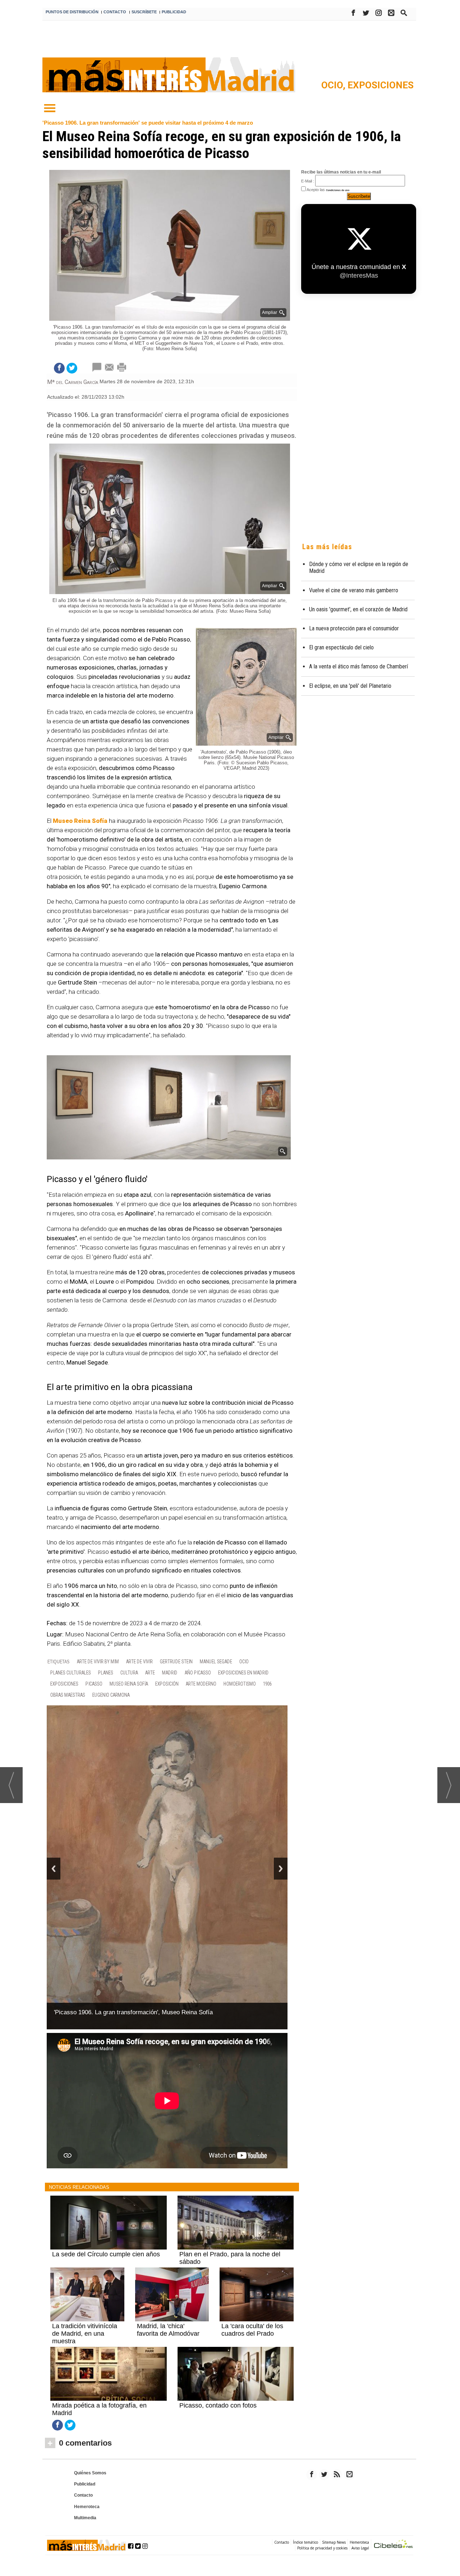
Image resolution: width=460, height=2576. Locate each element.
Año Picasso (198, 1673)
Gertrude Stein (176, 1662)
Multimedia (85, 2502)
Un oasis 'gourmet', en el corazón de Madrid (358, 609)
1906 (267, 1684)
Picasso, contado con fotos (218, 2390)
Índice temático (305, 2526)
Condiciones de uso (338, 190)
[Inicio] (50, 108)
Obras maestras (68, 1695)
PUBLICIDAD (174, 12)
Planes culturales (71, 1673)
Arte (150, 1673)
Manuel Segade (216, 1662)
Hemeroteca (87, 2491)
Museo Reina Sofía (129, 1684)
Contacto (83, 2479)
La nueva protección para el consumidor (354, 628)
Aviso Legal (360, 2532)
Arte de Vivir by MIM (98, 1662)
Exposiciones (381, 85)
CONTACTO (115, 12)
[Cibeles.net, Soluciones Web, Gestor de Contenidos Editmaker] (394, 2529)
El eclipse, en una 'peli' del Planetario (350, 686)
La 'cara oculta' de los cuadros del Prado (252, 2314)
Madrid (170, 1673)
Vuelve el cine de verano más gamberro (354, 590)
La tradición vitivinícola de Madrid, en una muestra (85, 2318)
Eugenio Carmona (111, 1695)
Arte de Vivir (139, 1662)
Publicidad (85, 2468)
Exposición (167, 1684)
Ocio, (334, 85)
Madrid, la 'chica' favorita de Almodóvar (168, 2314)
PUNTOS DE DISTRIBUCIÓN (72, 12)
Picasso (94, 1684)
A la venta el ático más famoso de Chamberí (358, 666)
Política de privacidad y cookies (322, 2532)
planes (106, 1673)
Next (281, 1860)
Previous (54, 1860)
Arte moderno (201, 1684)
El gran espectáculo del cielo (341, 647)
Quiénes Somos (90, 2457)
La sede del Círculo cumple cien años (106, 2238)
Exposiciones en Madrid (243, 1673)
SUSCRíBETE (144, 12)
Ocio (244, 1662)
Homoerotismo (240, 1684)
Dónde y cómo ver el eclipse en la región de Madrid (359, 567)
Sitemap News (334, 2526)
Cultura (129, 1673)
